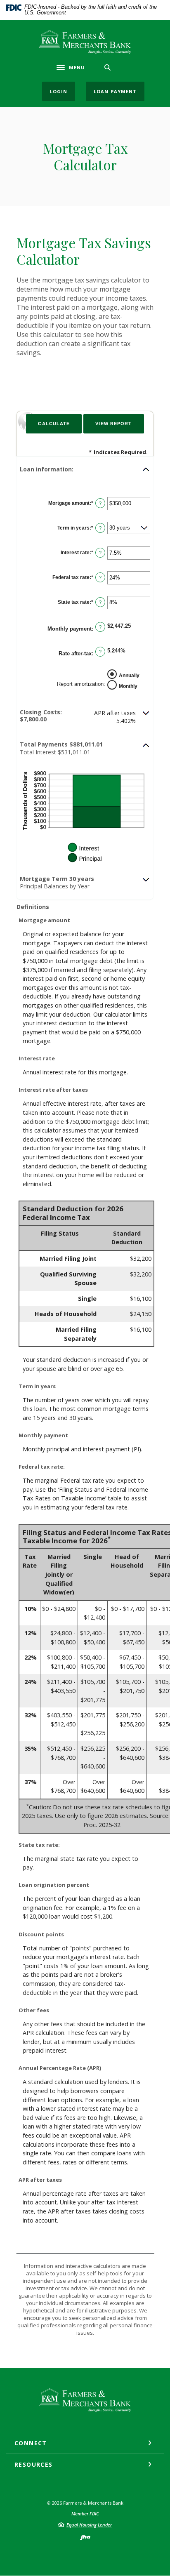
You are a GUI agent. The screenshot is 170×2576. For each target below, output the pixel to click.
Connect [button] (31, 2443)
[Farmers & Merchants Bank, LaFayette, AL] (85, 42)
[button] (85, 469)
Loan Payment (115, 91)
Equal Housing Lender (89, 2525)
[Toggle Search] (108, 67)
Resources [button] (34, 2464)
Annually (129, 676)
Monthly (128, 686)
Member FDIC (85, 2514)
